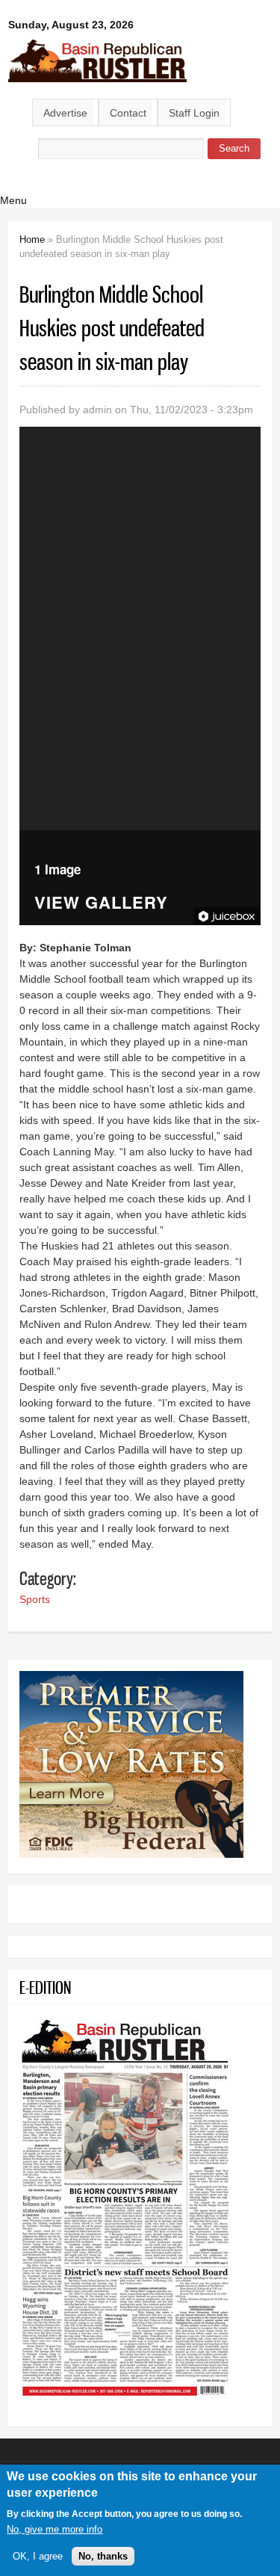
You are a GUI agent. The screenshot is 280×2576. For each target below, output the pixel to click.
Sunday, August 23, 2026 (71, 25)
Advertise (65, 113)
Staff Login (194, 113)
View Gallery (101, 904)
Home (32, 240)
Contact (128, 113)
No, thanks (103, 2556)
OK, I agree (38, 2556)
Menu (13, 200)
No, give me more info (55, 2529)
